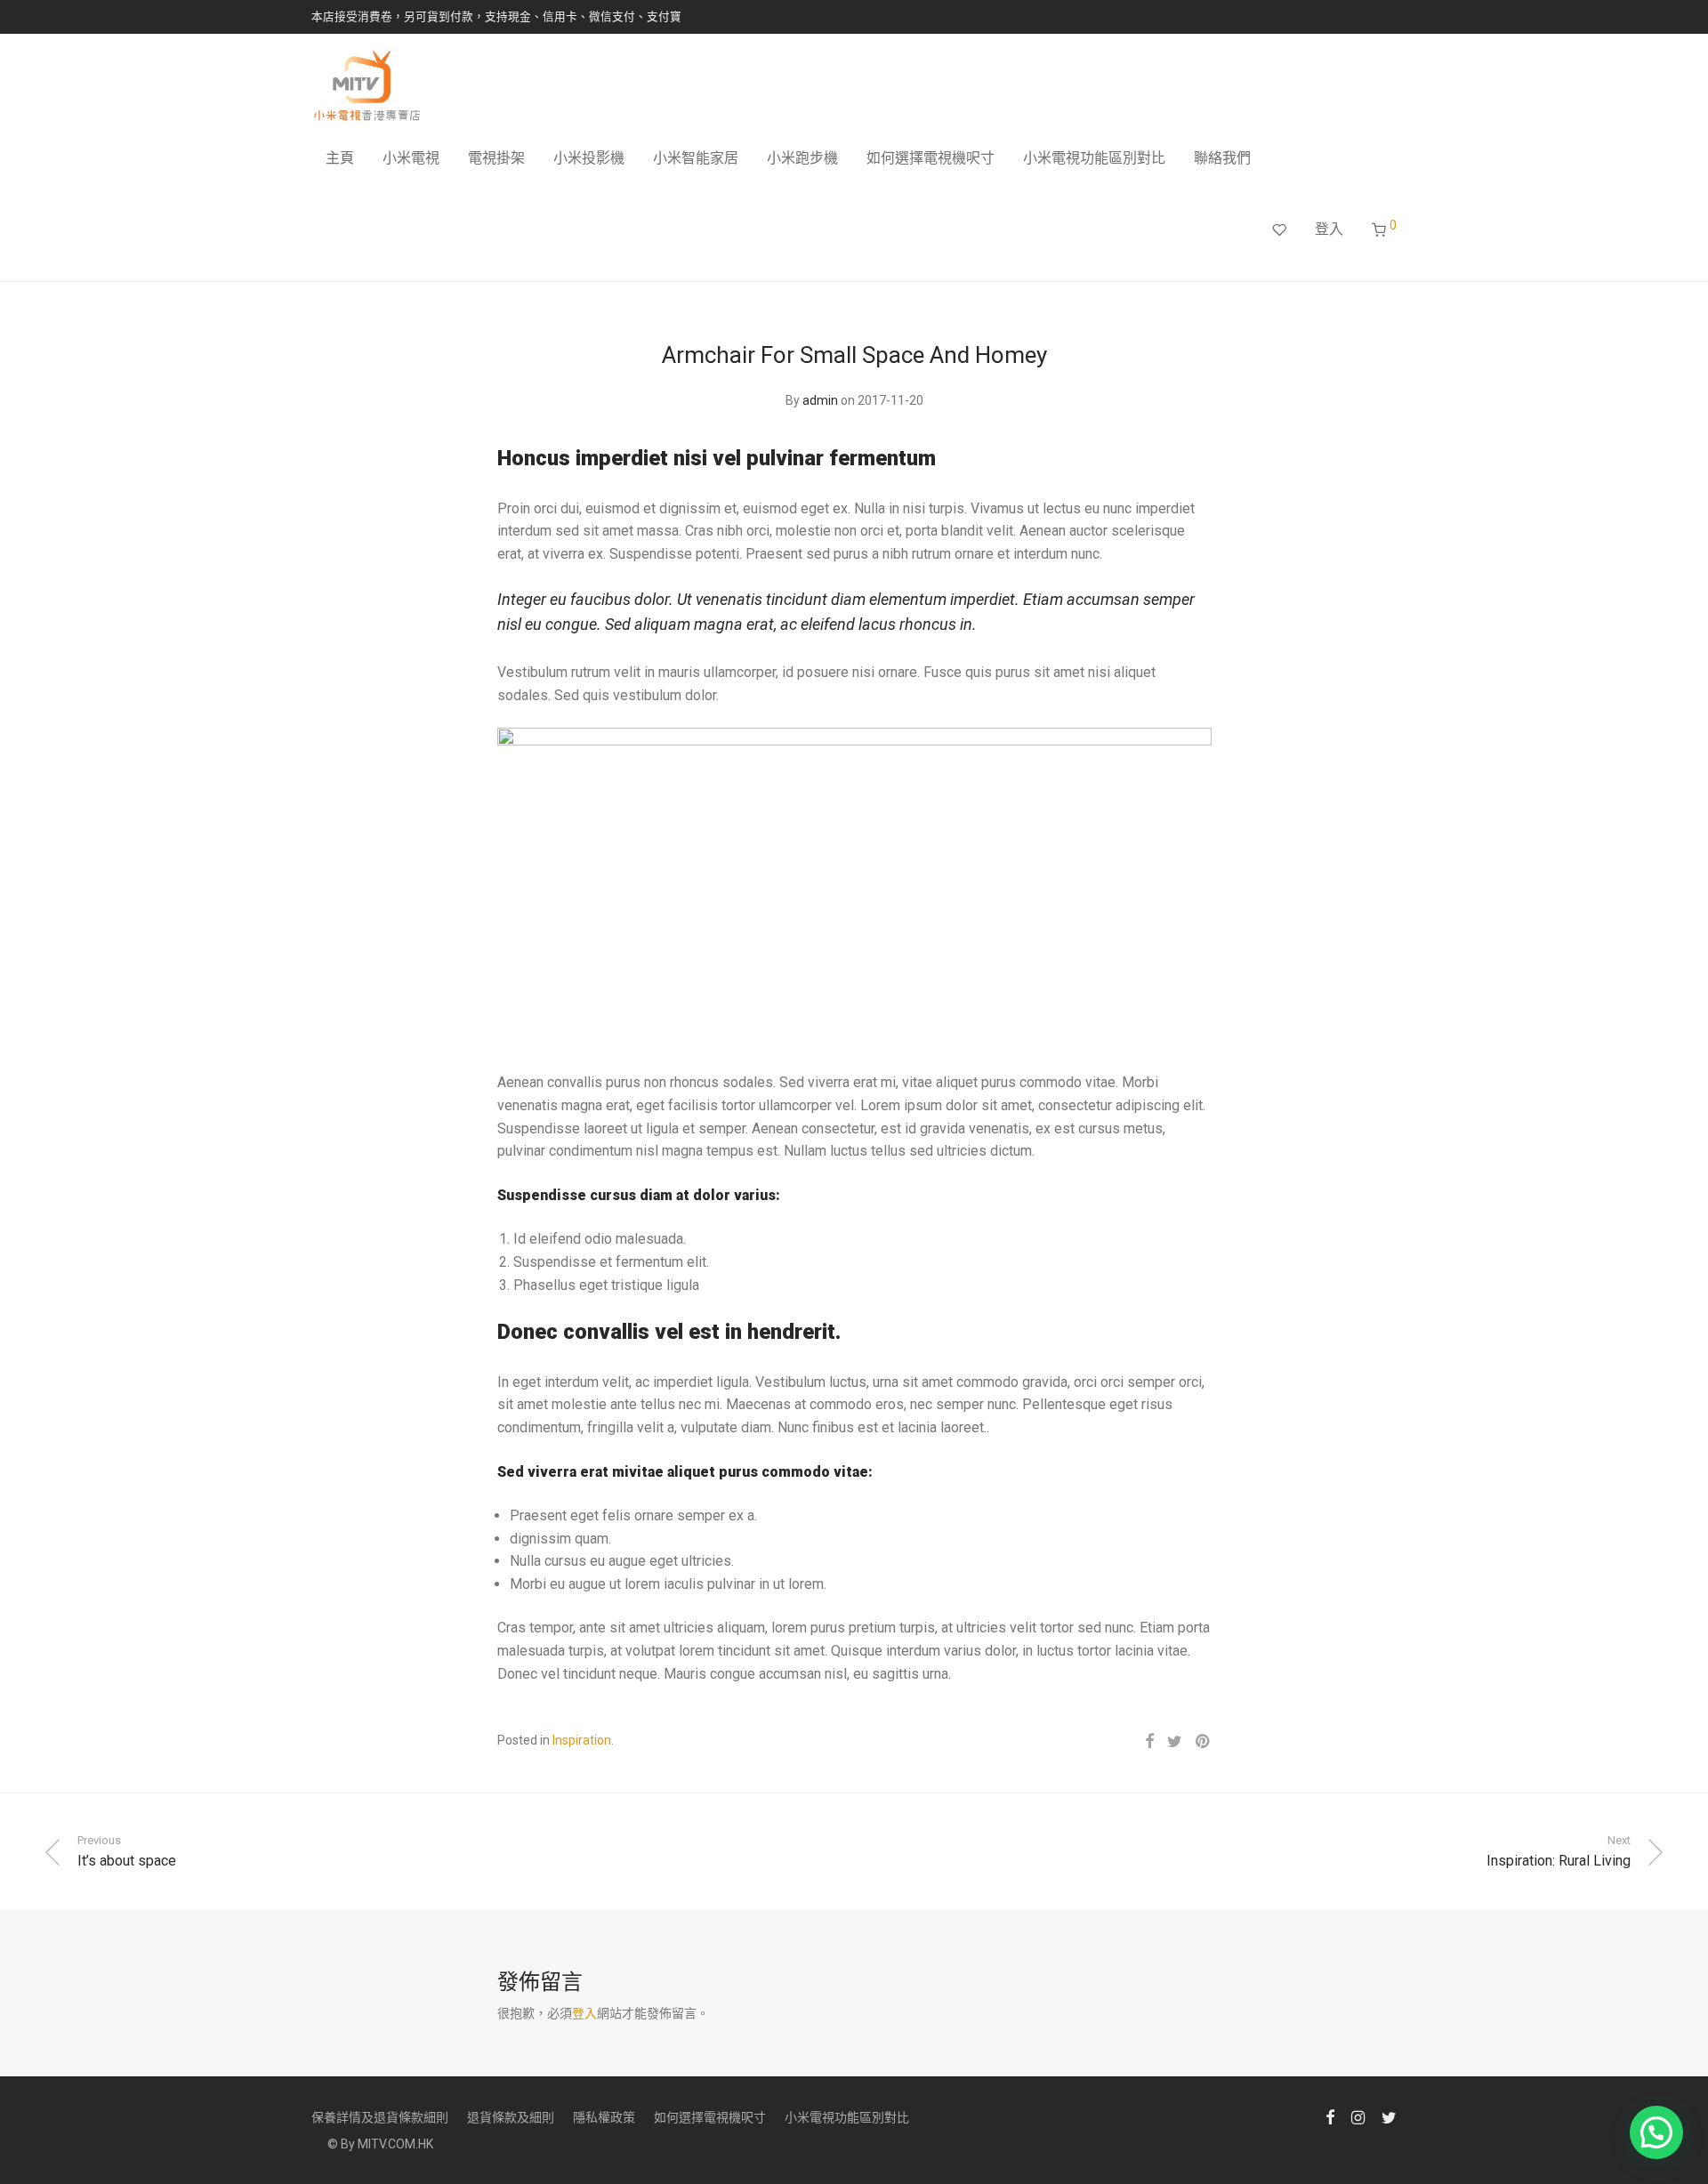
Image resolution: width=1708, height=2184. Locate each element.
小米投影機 (589, 158)
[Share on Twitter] (1175, 1742)
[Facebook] (1330, 2116)
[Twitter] (1389, 2116)
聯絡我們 (1222, 158)
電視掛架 (496, 158)
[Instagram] (1358, 2116)
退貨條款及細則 (511, 2117)
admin (820, 400)
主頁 (340, 158)
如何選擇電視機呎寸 (931, 158)
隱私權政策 (604, 2117)
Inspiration (582, 1740)
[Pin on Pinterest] (1204, 1742)
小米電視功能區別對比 (1094, 158)
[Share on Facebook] (1149, 1742)
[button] (1656, 2132)
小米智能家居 (696, 158)
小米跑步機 (802, 158)
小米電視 (411, 158)
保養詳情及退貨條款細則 (380, 2117)
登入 (1329, 229)
